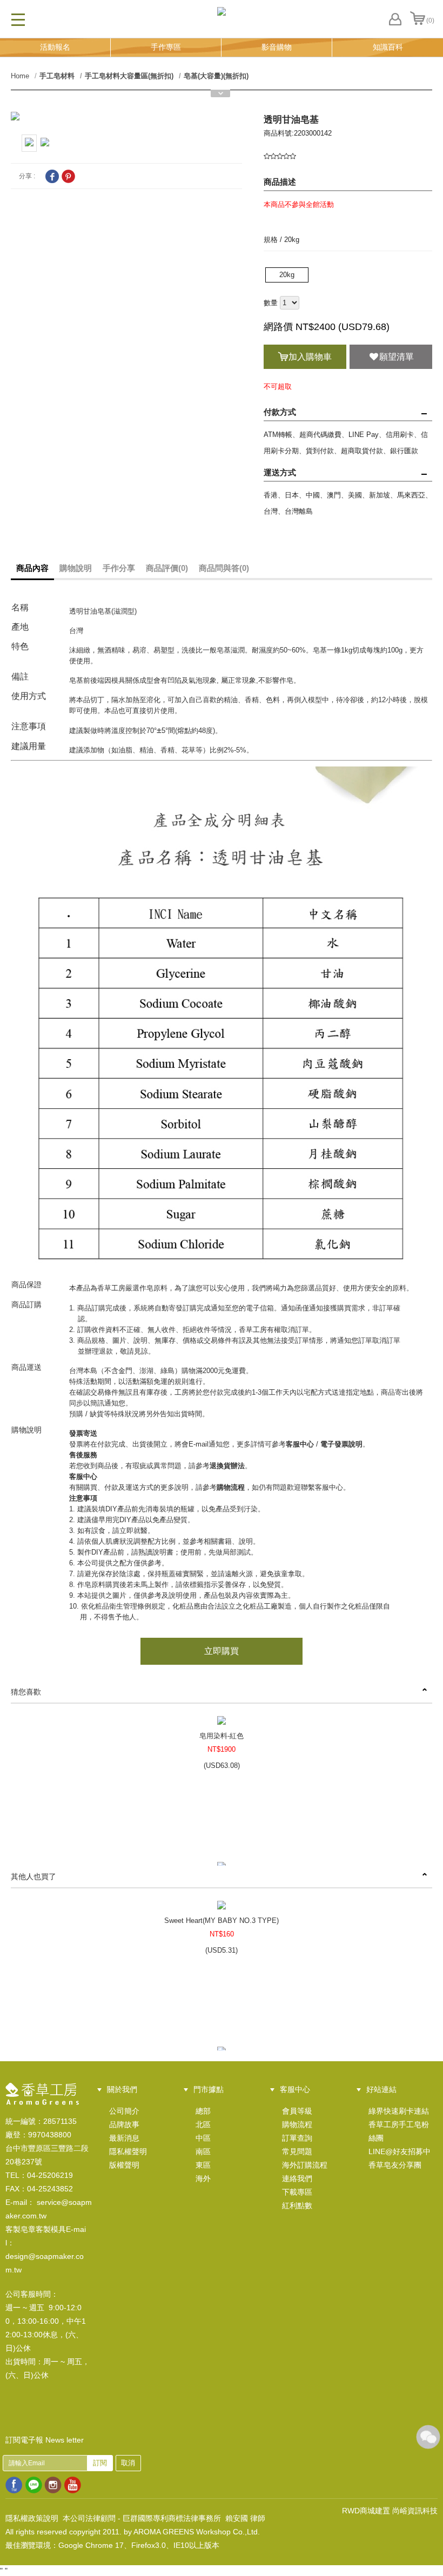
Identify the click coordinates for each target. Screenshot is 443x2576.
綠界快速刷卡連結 (399, 2111)
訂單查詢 (297, 2138)
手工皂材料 (57, 76)
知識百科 (388, 47)
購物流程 (231, 1487)
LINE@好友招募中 (400, 2151)
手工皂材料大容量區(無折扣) (129, 76)
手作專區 (166, 47)
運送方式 (280, 472)
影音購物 (277, 47)
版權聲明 (124, 2165)
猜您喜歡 (26, 1692)
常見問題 (297, 2151)
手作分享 (119, 568)
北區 (203, 2124)
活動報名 (55, 47)
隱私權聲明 (128, 2151)
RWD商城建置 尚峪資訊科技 (390, 2511)
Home (20, 76)
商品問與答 (224, 568)
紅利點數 (297, 2205)
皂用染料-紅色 (222, 1736)
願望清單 (397, 357)
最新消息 (124, 2138)
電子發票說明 (341, 1444)
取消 (128, 2463)
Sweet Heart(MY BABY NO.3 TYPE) (222, 1921)
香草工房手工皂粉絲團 (399, 2131)
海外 (203, 2178)
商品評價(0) (167, 568)
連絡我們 (297, 2178)
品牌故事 (124, 2124)
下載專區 (297, 2192)
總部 (203, 2111)
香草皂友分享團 (395, 2165)
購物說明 (76, 568)
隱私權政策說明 (32, 2518)
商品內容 (32, 568)
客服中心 (300, 1444)
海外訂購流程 (305, 2165)
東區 (203, 2165)
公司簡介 (124, 2111)
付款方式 (280, 412)
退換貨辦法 (227, 1466)
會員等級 (297, 2111)
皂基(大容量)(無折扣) (216, 76)
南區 (203, 2151)
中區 (203, 2138)
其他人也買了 (33, 1876)
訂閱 (100, 2463)
